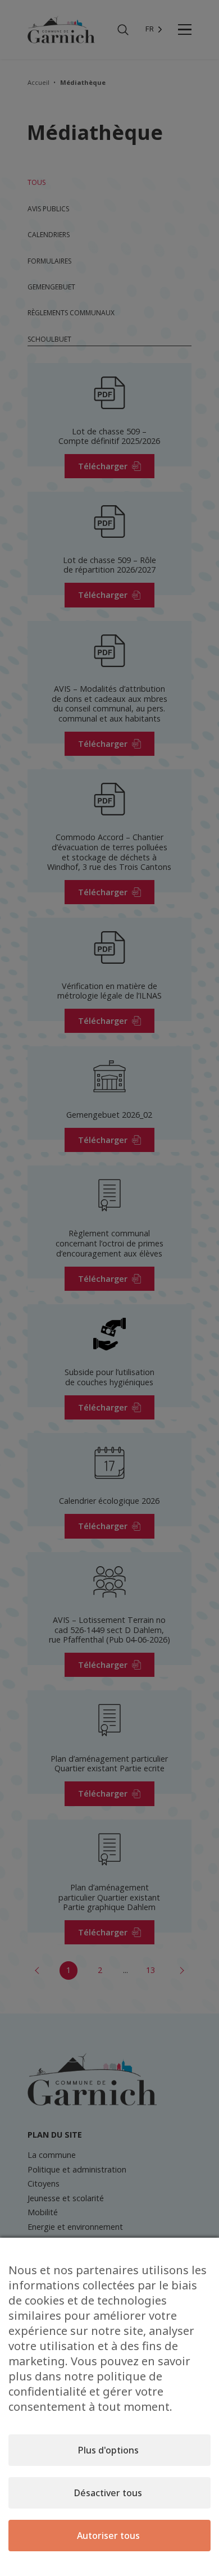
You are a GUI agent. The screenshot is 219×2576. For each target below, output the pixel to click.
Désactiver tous (108, 2493)
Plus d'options (108, 2450)
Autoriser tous (108, 2536)
